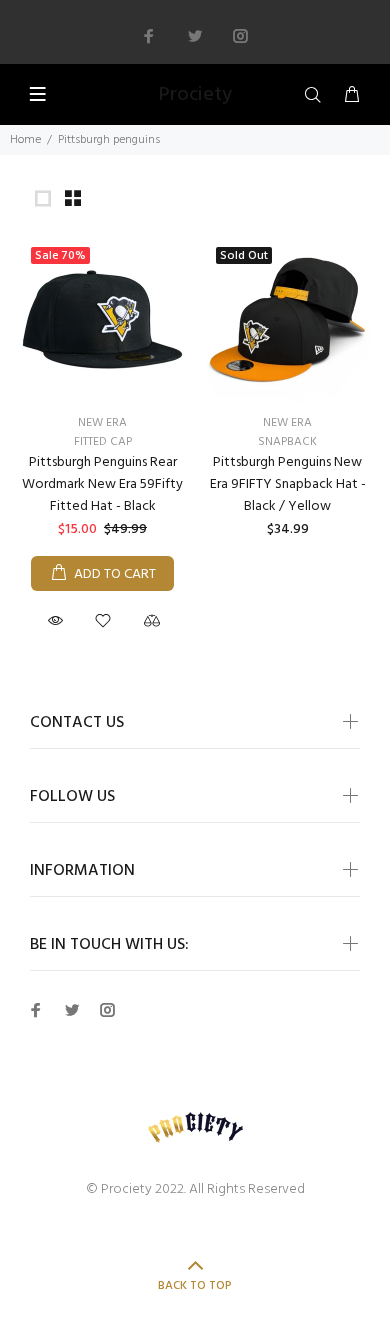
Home (25, 140)
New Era (102, 423)
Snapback (287, 442)
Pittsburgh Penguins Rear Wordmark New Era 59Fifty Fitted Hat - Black (102, 484)
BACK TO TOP (195, 1286)
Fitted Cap (103, 442)
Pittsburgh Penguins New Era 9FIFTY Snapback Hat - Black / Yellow (288, 484)
